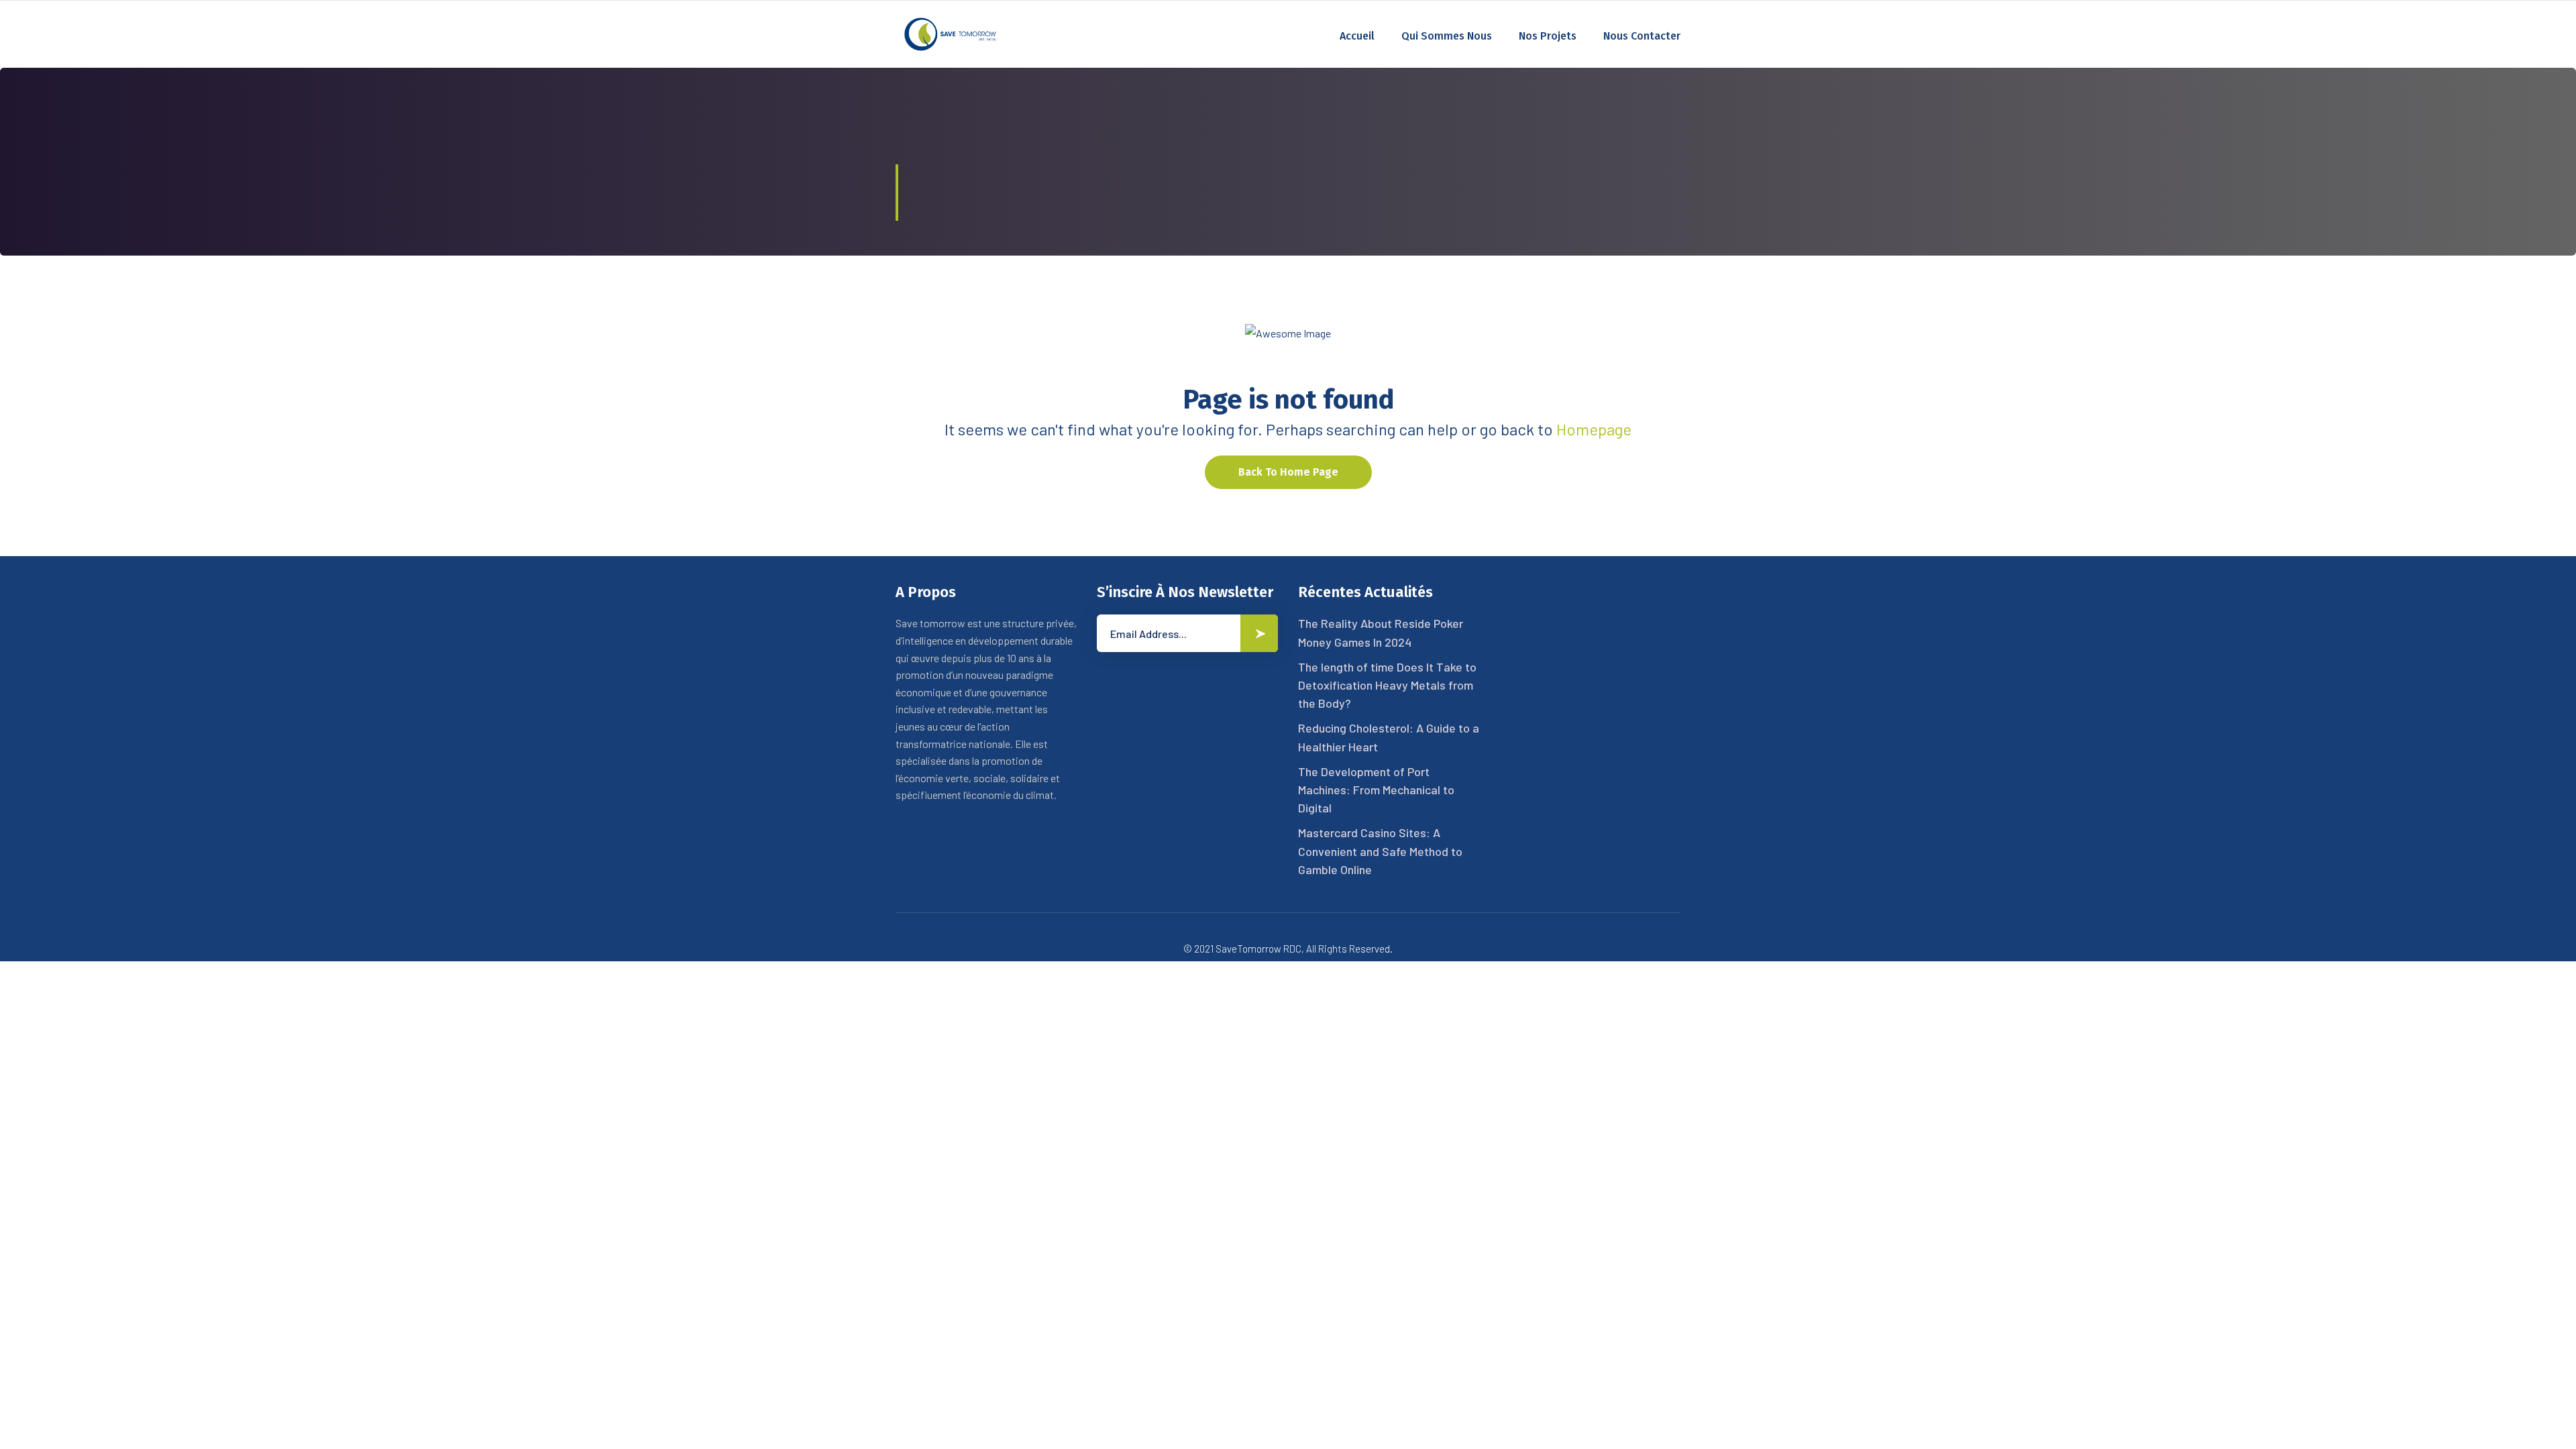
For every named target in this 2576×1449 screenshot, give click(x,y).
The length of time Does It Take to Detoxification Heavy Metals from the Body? (1387, 685)
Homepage (1594, 429)
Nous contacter (1642, 36)
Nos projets (1548, 36)
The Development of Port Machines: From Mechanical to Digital (1376, 790)
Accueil (1357, 36)
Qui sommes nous (1447, 36)
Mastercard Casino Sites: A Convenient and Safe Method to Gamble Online (1380, 851)
